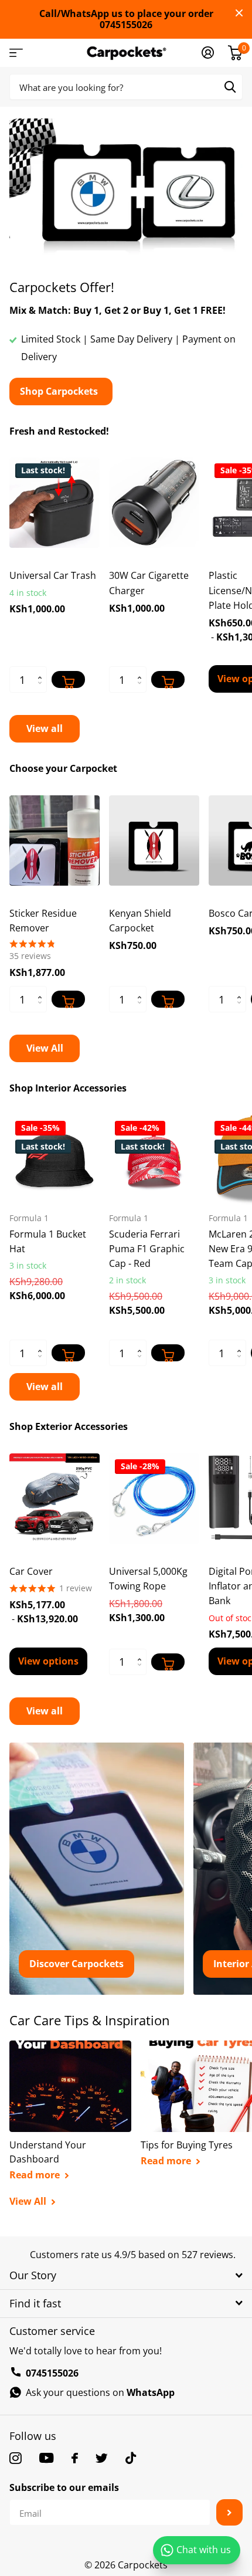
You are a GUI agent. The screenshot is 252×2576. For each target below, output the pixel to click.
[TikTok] (131, 2458)
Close (239, 13)
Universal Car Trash (53, 575)
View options (48, 1661)
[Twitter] (102, 2458)
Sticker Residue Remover (43, 921)
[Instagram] (16, 2458)
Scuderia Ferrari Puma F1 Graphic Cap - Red (147, 1249)
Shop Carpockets (60, 391)
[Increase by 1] (42, 670)
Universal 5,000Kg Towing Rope (148, 1579)
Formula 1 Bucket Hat (48, 1241)
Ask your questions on (100, 2392)
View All (45, 1048)
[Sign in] (208, 53)
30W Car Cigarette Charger (149, 583)
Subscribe (229, 2512)
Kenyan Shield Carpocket (140, 921)
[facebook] (75, 2458)
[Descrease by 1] (42, 689)
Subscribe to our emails (64, 2487)
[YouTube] (47, 2458)
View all (45, 728)
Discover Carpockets (76, 1964)
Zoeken (230, 87)
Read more (36, 2175)
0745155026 (52, 2373)
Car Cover (31, 1571)
